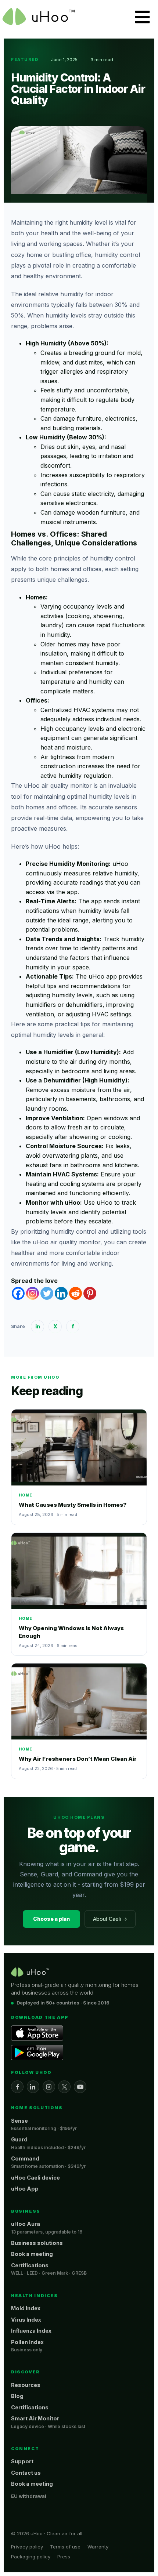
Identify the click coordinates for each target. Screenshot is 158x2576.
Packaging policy (31, 2557)
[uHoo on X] (64, 2087)
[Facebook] (18, 1293)
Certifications (30, 2265)
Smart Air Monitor (35, 2418)
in (38, 1326)
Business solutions (37, 2243)
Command (25, 2158)
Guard (19, 2139)
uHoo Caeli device (35, 2178)
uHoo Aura (26, 2224)
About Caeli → (110, 1919)
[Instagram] (33, 1293)
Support (22, 2461)
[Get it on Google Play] (37, 2053)
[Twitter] (47, 1293)
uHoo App (25, 2189)
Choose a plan (51, 1919)
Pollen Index (27, 2342)
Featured (25, 59)
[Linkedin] (61, 1293)
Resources (26, 2385)
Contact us (26, 2473)
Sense (19, 2121)
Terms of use (65, 2547)
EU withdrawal (29, 2496)
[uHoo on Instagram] (49, 2087)
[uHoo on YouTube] (80, 2087)
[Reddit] (76, 1293)
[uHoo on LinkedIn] (33, 2087)
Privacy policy (27, 2547)
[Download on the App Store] (37, 2033)
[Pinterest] (90, 1293)
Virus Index (26, 2320)
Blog (17, 2396)
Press (64, 2557)
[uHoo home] (30, 1972)
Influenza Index (31, 2331)
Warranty (98, 2547)
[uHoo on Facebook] (17, 2087)
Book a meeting (32, 2254)
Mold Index (26, 2308)
